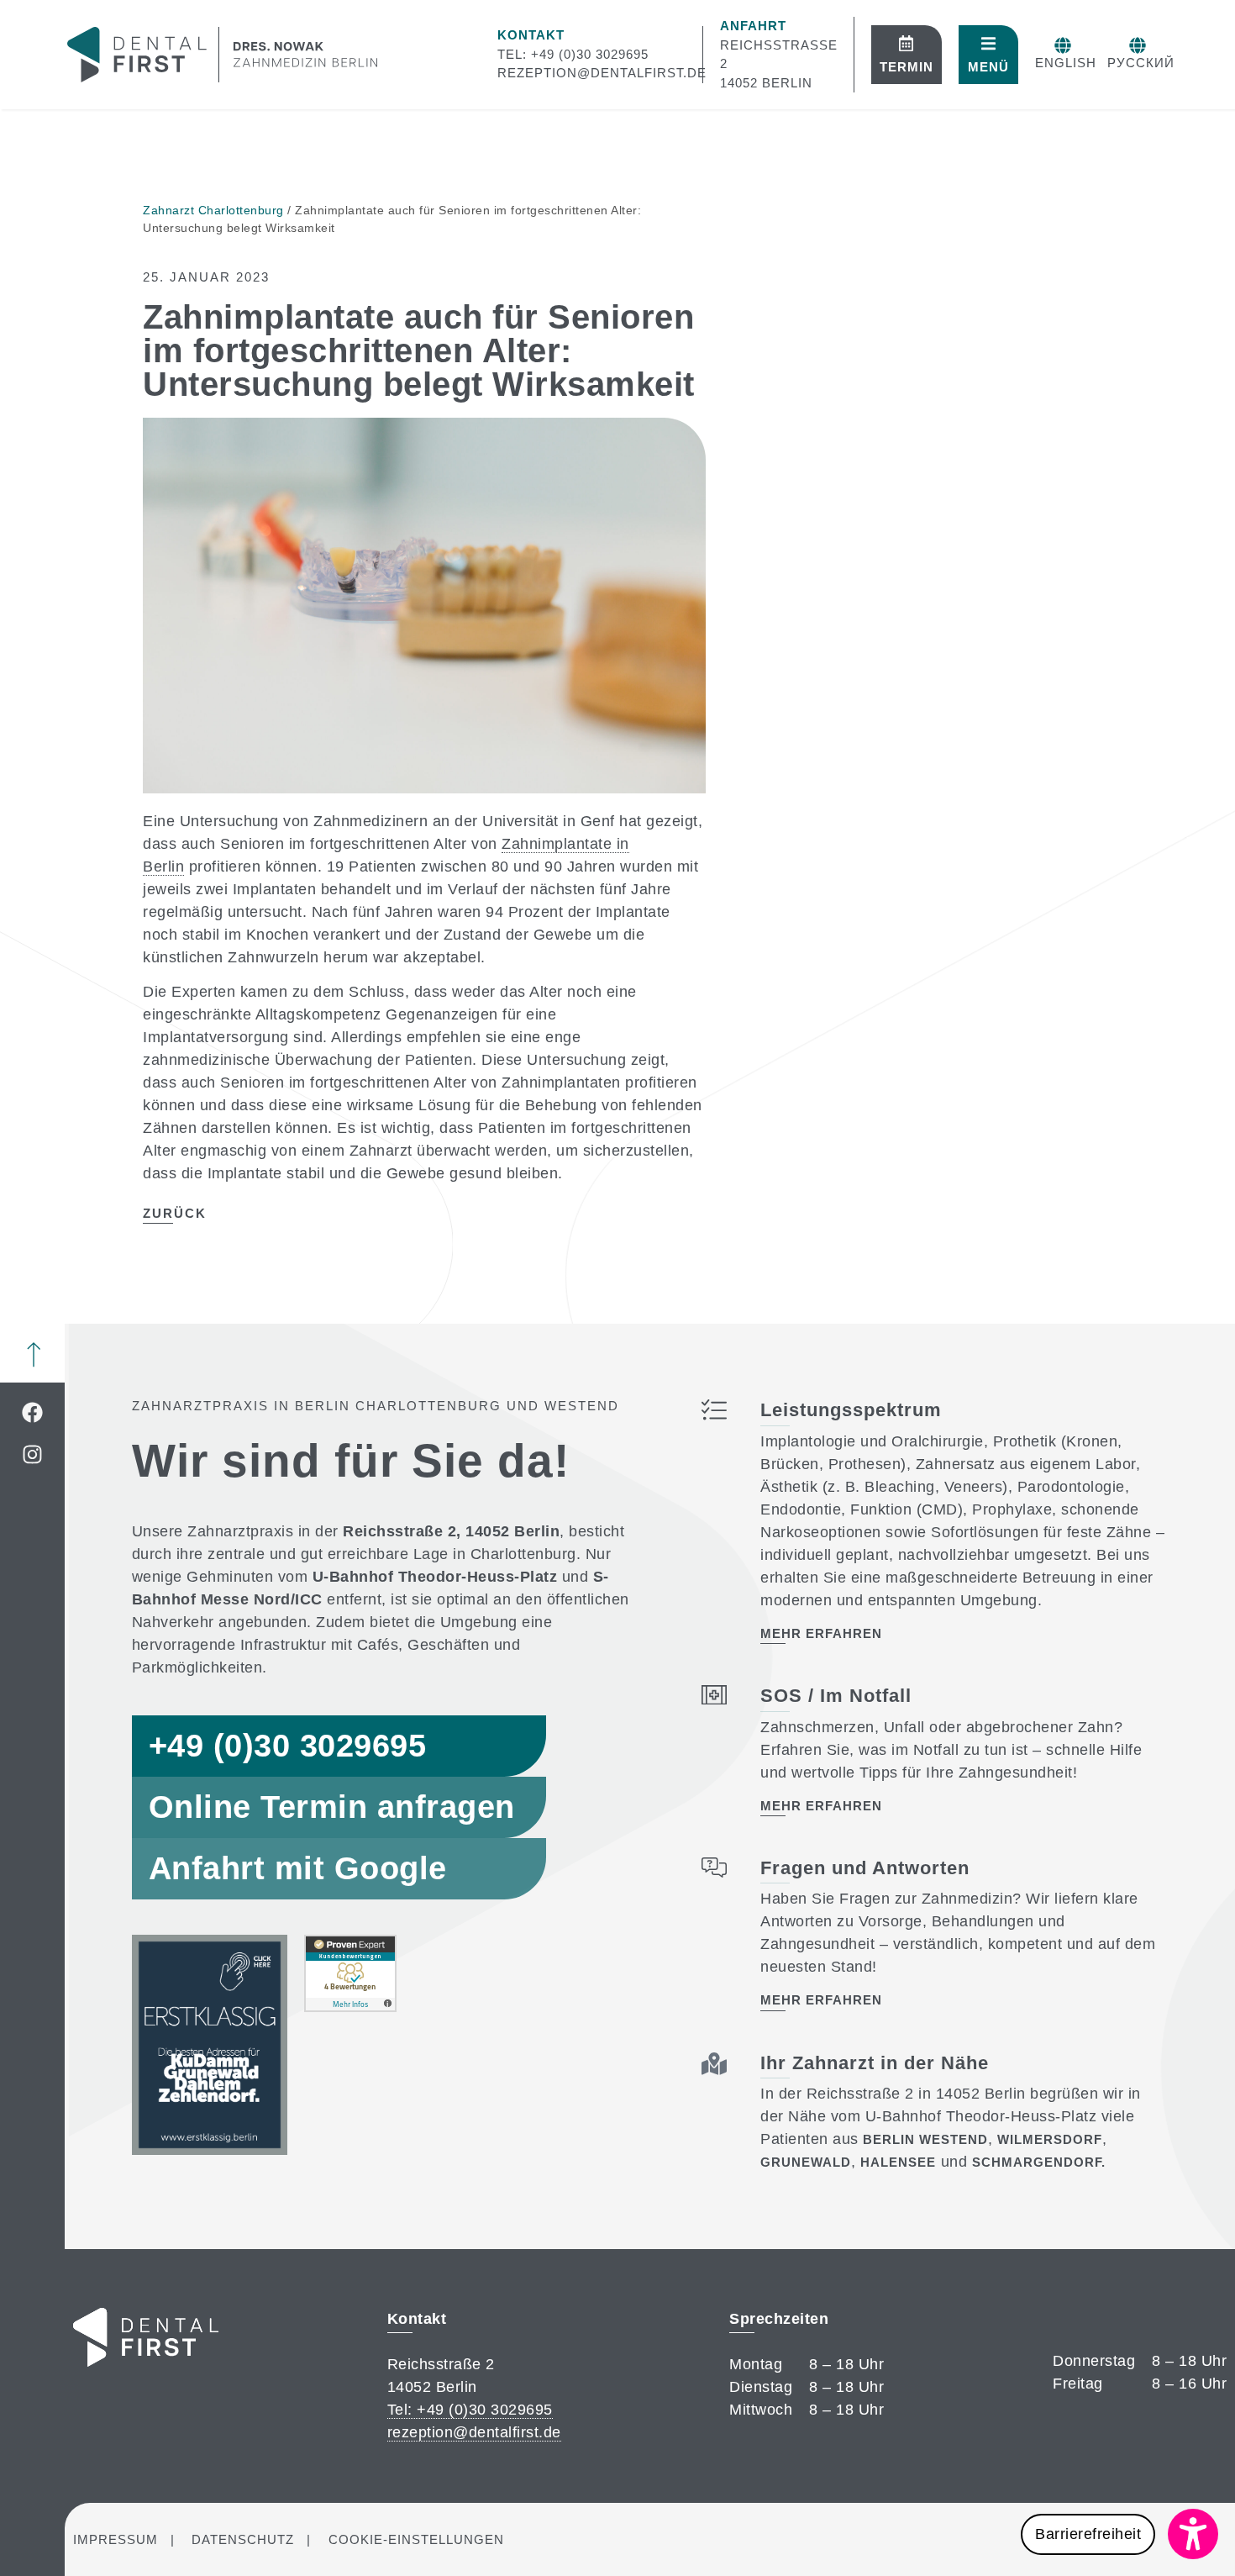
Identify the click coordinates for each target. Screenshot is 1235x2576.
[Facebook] (32, 1412)
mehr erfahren (821, 1633)
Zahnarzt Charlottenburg (213, 210)
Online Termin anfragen (332, 1807)
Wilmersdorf (1050, 2139)
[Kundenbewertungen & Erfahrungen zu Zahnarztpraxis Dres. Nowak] (350, 2007)
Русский (1141, 63)
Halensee (898, 2162)
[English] (1063, 45)
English (1066, 63)
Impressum (116, 2539)
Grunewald (806, 2162)
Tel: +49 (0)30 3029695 (573, 54)
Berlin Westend (925, 2139)
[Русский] (1138, 45)
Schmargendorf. (1039, 2162)
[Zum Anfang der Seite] (34, 1355)
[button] (1119, 2534)
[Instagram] (32, 1454)
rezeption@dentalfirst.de (602, 73)
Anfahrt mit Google (298, 1868)
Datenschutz (243, 2539)
